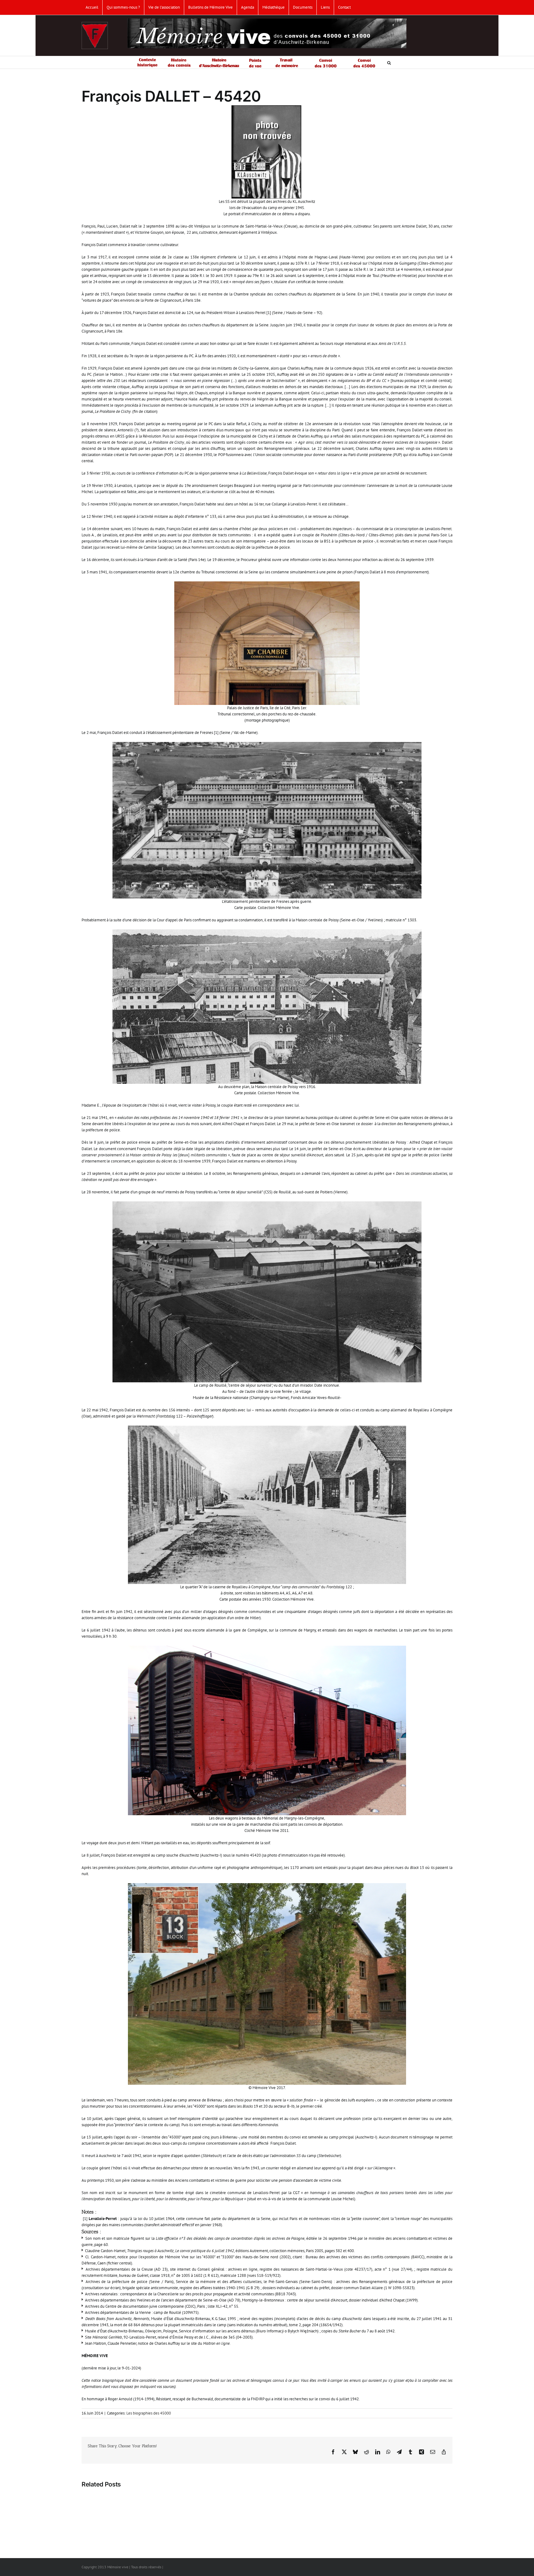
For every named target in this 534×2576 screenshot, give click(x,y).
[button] (389, 62)
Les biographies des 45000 (149, 2413)
